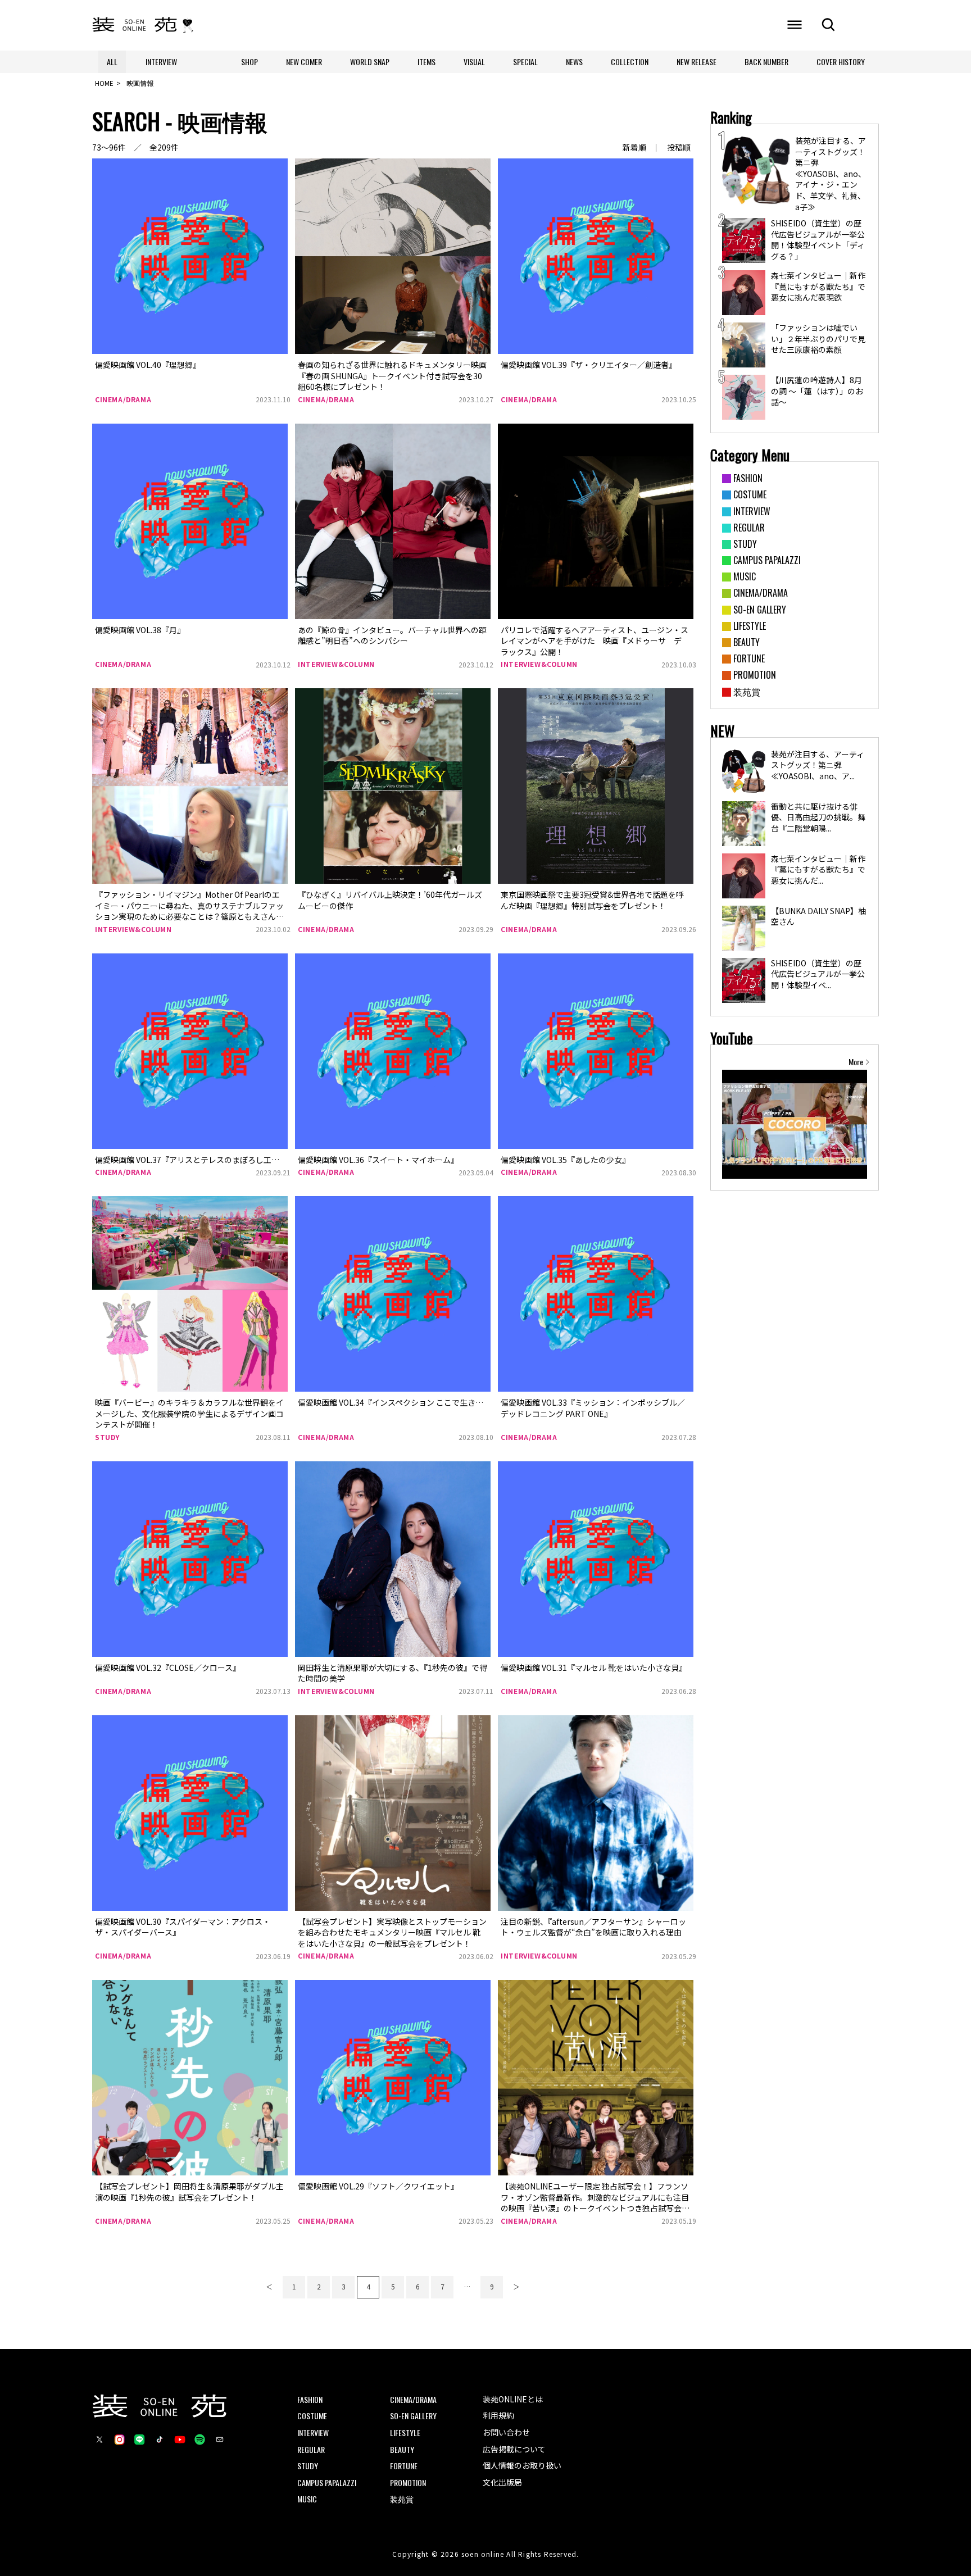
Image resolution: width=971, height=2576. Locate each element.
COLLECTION (630, 62)
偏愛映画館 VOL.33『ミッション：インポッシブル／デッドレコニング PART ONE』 (593, 1408)
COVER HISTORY (841, 62)
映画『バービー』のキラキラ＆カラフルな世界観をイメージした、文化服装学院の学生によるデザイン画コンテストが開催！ (189, 1413)
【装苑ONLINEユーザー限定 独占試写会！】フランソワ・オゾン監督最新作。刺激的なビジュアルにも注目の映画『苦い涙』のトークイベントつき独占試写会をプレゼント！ (595, 2203)
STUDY (107, 1437)
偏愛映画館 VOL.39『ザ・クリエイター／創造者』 (589, 365)
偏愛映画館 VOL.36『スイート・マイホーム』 (378, 1160)
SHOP (249, 62)
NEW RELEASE (697, 62)
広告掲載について (514, 2449)
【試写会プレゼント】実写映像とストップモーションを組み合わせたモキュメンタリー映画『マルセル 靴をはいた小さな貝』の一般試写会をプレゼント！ (392, 1932)
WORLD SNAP (370, 62)
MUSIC (307, 2499)
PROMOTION (408, 2482)
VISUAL (474, 62)
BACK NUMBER (766, 62)
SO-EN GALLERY (413, 2416)
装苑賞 (402, 2499)
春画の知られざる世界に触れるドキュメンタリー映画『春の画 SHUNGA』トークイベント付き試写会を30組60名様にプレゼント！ (392, 376)
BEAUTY (402, 2449)
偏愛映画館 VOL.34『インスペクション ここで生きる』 (394, 1402)
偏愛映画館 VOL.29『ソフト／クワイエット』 (378, 2186)
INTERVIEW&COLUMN (336, 664)
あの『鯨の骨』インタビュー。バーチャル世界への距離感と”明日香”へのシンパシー (392, 635)
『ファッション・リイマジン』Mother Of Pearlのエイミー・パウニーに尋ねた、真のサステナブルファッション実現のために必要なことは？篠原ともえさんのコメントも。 (189, 911)
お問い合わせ (506, 2432)
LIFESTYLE (405, 2432)
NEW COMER (304, 62)
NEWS (574, 62)
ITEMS (426, 62)
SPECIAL (525, 62)
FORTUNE (404, 2466)
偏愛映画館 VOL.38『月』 (140, 630)
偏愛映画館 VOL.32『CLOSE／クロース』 (168, 1668)
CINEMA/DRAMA (123, 399)
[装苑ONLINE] (135, 25)
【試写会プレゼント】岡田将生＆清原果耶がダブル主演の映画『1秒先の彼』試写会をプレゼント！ (189, 2192)
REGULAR (311, 2449)
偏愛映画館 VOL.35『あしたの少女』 (565, 1160)
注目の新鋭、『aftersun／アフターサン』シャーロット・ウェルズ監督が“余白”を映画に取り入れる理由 (593, 1927)
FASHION (310, 2399)
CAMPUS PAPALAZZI (327, 2482)
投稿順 (679, 147)
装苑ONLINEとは (513, 2399)
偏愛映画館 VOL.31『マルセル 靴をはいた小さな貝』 (594, 1668)
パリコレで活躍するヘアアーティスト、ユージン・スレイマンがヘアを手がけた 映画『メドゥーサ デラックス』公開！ (595, 641)
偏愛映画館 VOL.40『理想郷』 (148, 365)
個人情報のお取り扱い (522, 2465)
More (856, 1062)
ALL (112, 62)
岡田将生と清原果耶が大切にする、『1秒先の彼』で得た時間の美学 (393, 1673)
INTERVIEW (161, 62)
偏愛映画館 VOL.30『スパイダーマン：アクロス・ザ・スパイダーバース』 (183, 1927)
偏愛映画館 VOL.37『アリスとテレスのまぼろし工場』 (191, 1160)
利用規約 (498, 2415)
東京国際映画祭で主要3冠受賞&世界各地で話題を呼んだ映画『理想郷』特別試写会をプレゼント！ (592, 900)
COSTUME (312, 2416)
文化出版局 (502, 2482)
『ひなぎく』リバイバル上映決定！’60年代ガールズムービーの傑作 (390, 900)
